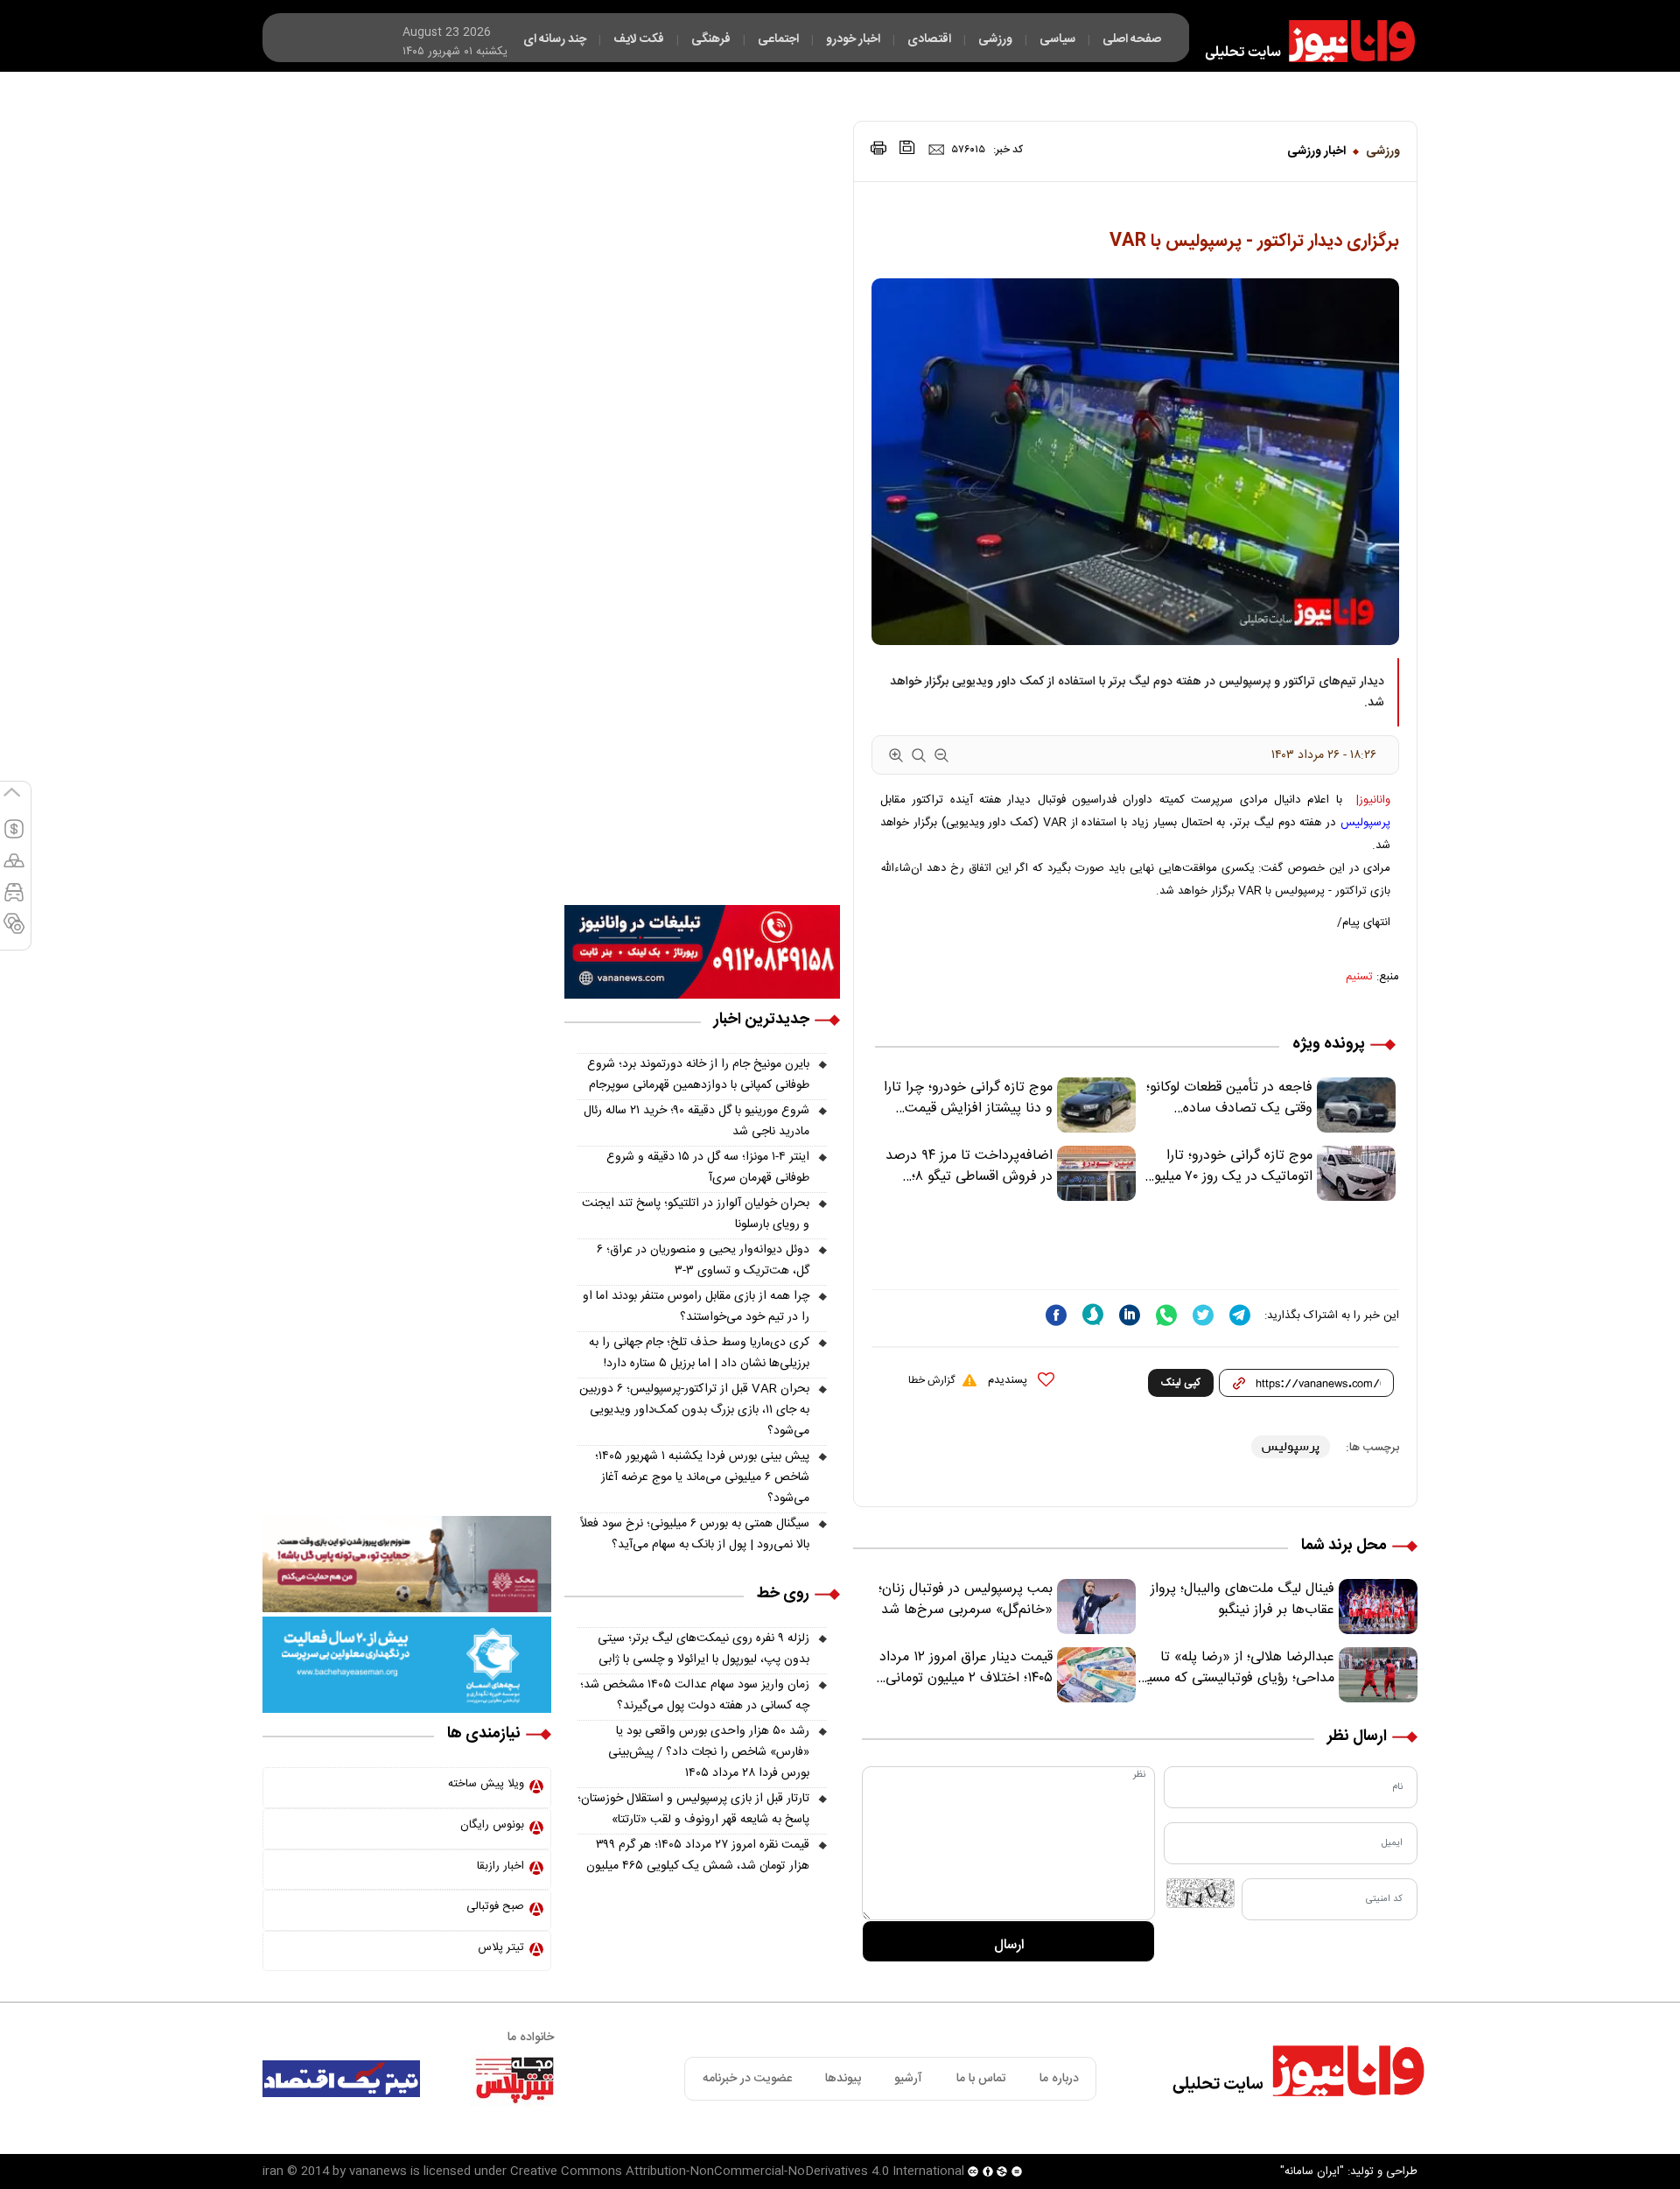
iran (273, 2171)
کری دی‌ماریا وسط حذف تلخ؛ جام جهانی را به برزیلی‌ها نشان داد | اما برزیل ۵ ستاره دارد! (699, 1353)
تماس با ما (981, 2079)
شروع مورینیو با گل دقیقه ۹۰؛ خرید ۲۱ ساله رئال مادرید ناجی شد (696, 1121)
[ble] (1093, 1315)
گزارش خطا (931, 1380)
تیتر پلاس (501, 1947)
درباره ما (1059, 2079)
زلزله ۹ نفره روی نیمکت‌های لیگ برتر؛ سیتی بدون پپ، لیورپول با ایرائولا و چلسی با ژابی (703, 1649)
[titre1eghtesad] (341, 2079)
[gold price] (14, 868)
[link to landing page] (1302, 41)
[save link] (907, 147)
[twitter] (1203, 1315)
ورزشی (1383, 151)
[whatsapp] (1166, 1315)
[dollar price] (14, 837)
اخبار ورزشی (1316, 151)
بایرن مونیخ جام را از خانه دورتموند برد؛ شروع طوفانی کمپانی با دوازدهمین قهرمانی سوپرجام (698, 1075)
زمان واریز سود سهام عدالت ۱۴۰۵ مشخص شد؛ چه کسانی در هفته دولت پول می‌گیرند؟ (695, 1695)
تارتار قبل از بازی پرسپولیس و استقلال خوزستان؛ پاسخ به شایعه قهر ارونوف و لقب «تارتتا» (693, 1809)
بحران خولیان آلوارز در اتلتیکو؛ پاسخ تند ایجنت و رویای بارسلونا (696, 1214)
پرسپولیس (1365, 823)
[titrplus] (514, 2079)
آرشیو (908, 2079)
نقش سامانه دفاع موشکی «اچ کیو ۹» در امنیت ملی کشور (1508, 2134)
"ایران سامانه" (1312, 2171)
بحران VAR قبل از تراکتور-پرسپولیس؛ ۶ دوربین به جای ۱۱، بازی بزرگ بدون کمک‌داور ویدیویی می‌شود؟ (694, 1410)
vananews (378, 2171)
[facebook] (1056, 1315)
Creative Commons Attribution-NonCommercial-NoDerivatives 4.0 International (737, 2171)
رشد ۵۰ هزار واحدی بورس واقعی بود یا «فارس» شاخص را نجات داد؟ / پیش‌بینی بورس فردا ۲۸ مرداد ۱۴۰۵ (709, 1752)
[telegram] (1240, 1315)
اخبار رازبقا (500, 1866)
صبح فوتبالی (495, 1906)
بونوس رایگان (492, 1825)
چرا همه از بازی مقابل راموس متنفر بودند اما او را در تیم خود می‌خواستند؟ (696, 1307)
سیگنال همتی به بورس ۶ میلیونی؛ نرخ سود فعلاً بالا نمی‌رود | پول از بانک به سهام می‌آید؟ (695, 1534)
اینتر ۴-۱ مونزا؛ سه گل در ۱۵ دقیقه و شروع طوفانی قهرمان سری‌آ (708, 1168)
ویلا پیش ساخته (486, 1784)
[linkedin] (1130, 1315)
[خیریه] (407, 1666)
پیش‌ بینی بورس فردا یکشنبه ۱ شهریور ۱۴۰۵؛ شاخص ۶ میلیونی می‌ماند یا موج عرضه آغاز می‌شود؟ (702, 1477)
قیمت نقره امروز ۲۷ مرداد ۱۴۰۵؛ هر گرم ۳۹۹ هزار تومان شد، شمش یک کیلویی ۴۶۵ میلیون (698, 1856)
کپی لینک (1181, 1383)
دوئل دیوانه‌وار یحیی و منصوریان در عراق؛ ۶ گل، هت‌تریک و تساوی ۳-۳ (703, 1260)
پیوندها (843, 2079)
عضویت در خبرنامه (747, 2079)
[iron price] (14, 931)
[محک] (407, 1565)
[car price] (14, 900)
